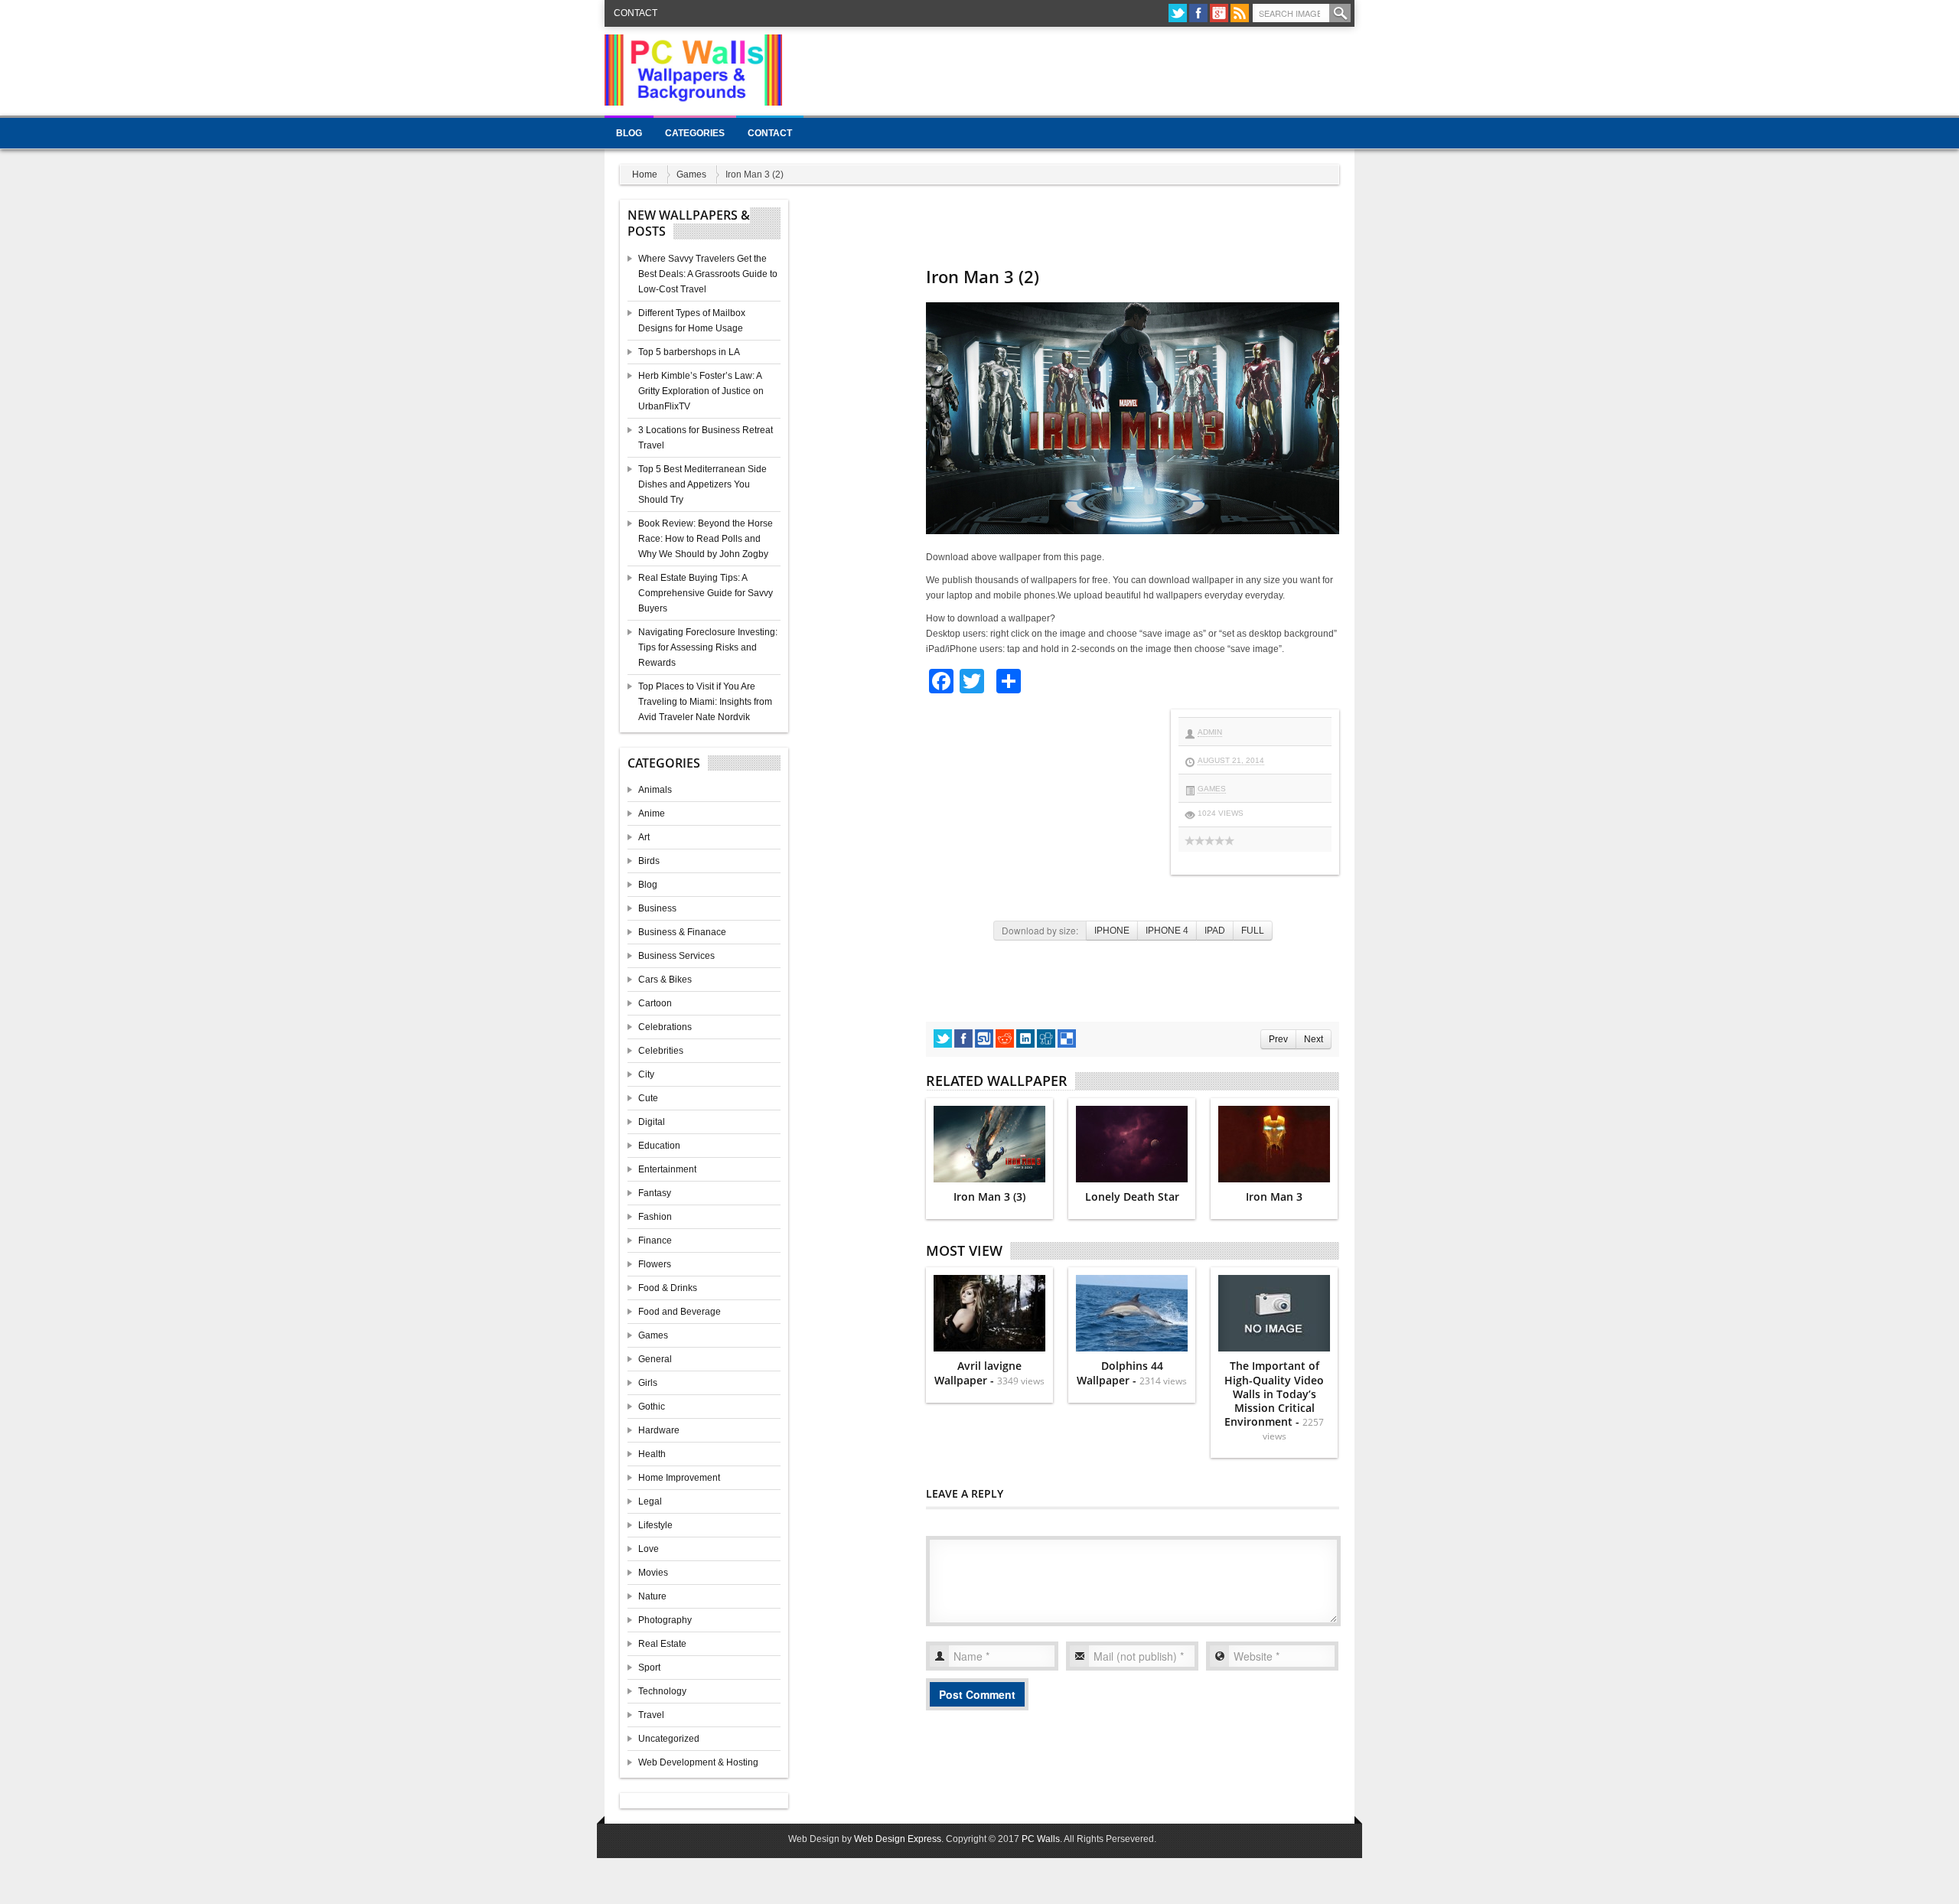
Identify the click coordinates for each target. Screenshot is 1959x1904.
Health (652, 1454)
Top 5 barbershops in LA (689, 352)
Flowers (655, 1264)
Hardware (659, 1430)
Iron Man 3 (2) (983, 276)
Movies (653, 1573)
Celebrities (661, 1051)
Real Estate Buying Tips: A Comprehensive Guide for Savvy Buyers (706, 593)
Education (659, 1146)
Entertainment (667, 1169)
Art (644, 837)
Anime (652, 813)
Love (649, 1549)
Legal (650, 1501)
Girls (648, 1383)
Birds (649, 861)
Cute (648, 1098)
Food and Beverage (680, 1312)
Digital (652, 1122)
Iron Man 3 (1274, 1197)
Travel (651, 1715)
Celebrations (665, 1027)
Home (645, 174)
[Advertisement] (1076, 69)
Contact (636, 13)
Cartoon (655, 1003)
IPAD (1215, 931)
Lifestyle (655, 1525)
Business (657, 908)
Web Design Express (898, 1839)
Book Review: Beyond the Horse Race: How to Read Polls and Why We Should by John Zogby (706, 539)
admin (1210, 732)
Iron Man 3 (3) (989, 1197)
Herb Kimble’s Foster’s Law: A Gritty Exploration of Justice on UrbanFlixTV (701, 391)
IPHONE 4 (1167, 931)
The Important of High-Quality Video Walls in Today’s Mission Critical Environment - (1274, 1400)
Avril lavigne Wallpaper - (989, 1373)
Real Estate (662, 1644)
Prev (1278, 1039)
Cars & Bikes (665, 980)
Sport (649, 1668)
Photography (665, 1620)
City (646, 1074)
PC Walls (1041, 1839)
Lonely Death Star (1132, 1197)
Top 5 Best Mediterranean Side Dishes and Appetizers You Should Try (702, 484)
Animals (655, 790)
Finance (655, 1241)
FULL (1253, 931)
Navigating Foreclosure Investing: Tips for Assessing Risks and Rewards (708, 647)
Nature (652, 1596)
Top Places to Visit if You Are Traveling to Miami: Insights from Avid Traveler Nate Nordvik (705, 702)
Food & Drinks (668, 1288)
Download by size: (1040, 930)
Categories (695, 133)
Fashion (655, 1217)
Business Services (676, 956)
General (655, 1359)
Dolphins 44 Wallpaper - (1132, 1373)
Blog (629, 133)
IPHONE (1112, 931)
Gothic (652, 1407)
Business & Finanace (682, 932)
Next (1314, 1039)
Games (691, 174)
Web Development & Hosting (698, 1762)
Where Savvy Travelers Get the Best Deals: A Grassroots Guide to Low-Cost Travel (708, 274)
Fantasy (655, 1193)
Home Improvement (679, 1478)
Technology (662, 1691)
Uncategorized (669, 1739)
